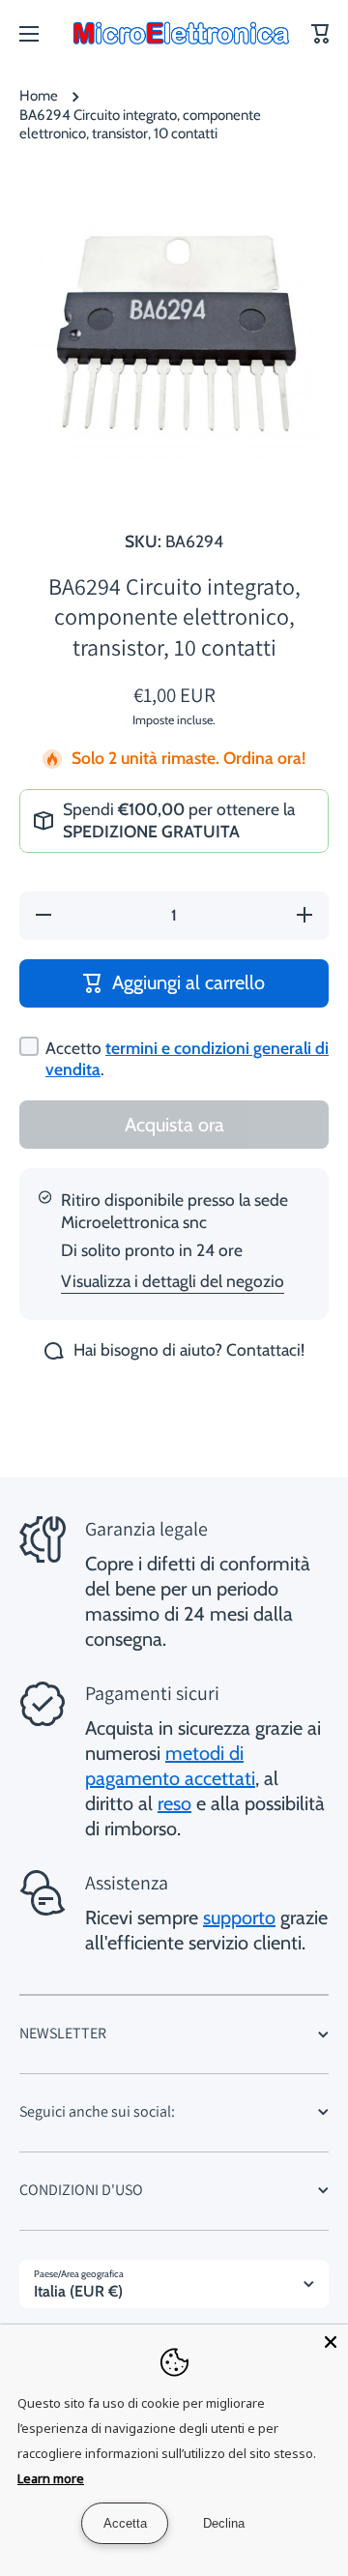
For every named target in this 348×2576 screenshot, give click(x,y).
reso (174, 1803)
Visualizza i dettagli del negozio (173, 1281)
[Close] (331, 2342)
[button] (321, 34)
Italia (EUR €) (78, 2291)
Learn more (51, 2478)
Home (39, 96)
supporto (239, 1917)
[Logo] (181, 34)
